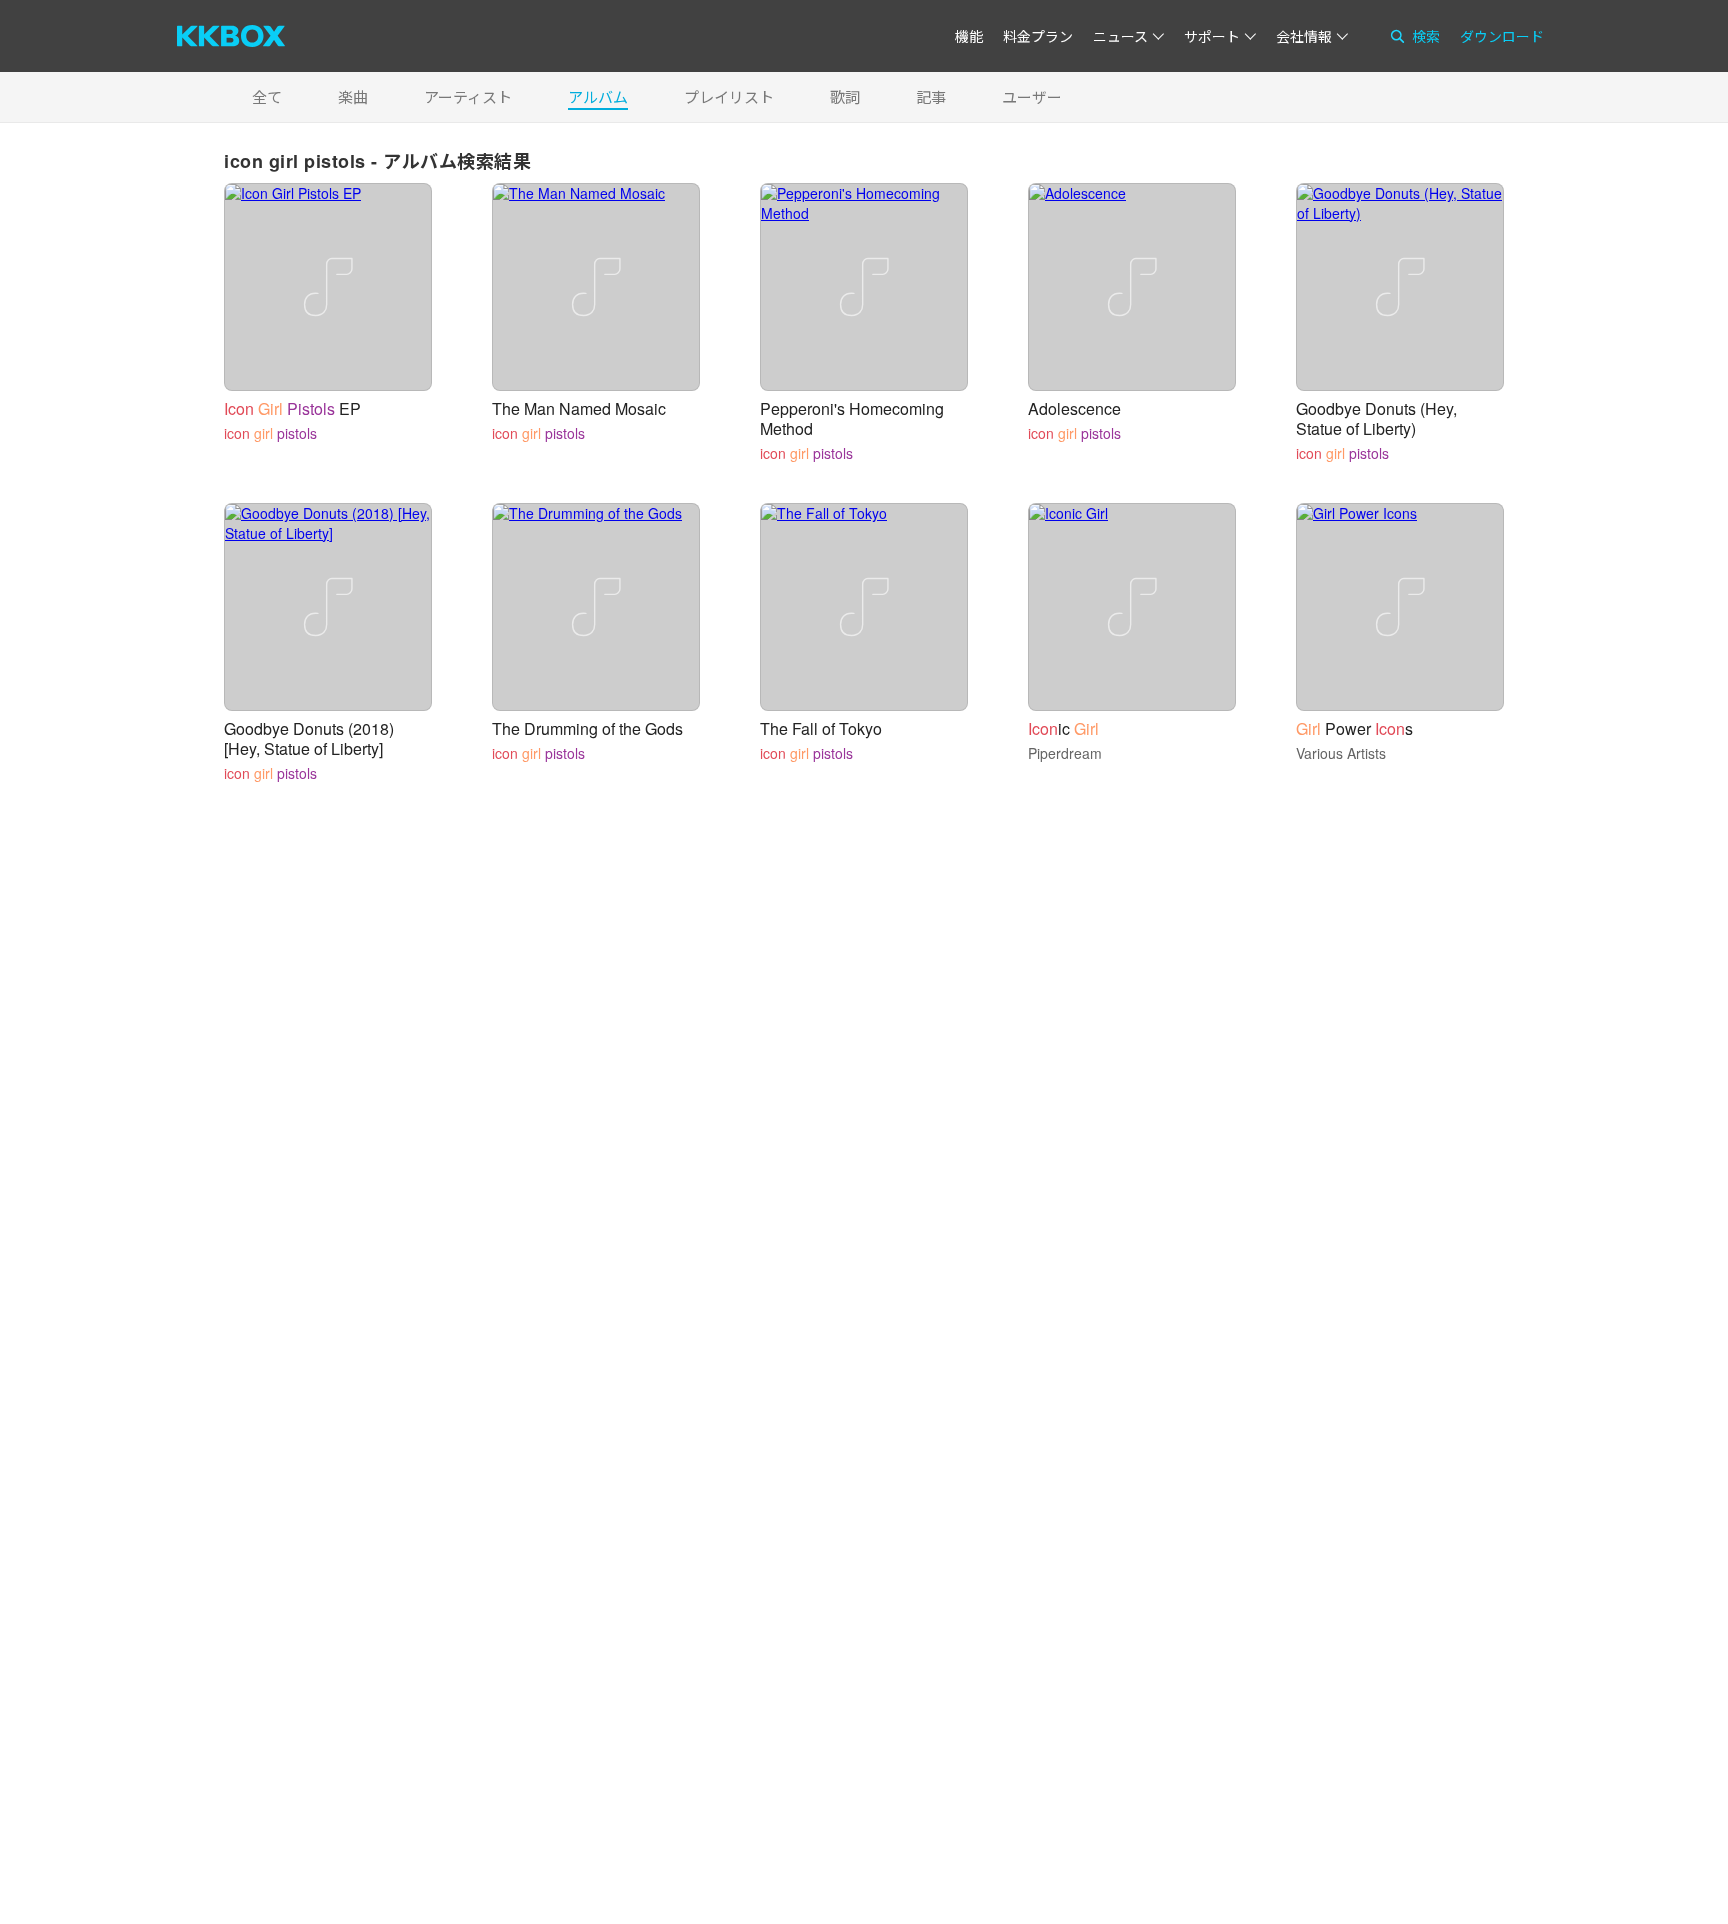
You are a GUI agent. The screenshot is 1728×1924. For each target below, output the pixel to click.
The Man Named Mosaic (579, 408)
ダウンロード (1502, 36)
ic (1063, 728)
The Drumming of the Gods (587, 728)
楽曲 (353, 96)
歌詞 (845, 96)
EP (292, 408)
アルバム (598, 96)
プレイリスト (729, 96)
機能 (969, 36)
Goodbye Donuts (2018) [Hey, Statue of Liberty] (309, 738)
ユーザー (1032, 96)
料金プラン (1038, 36)
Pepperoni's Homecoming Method (852, 418)
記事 (931, 96)
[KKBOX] (231, 36)
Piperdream (1065, 753)
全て (267, 96)
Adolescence (1074, 408)
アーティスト (468, 96)
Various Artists (1341, 753)
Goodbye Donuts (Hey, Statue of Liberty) (1376, 418)
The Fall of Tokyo (821, 728)
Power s (1354, 728)
